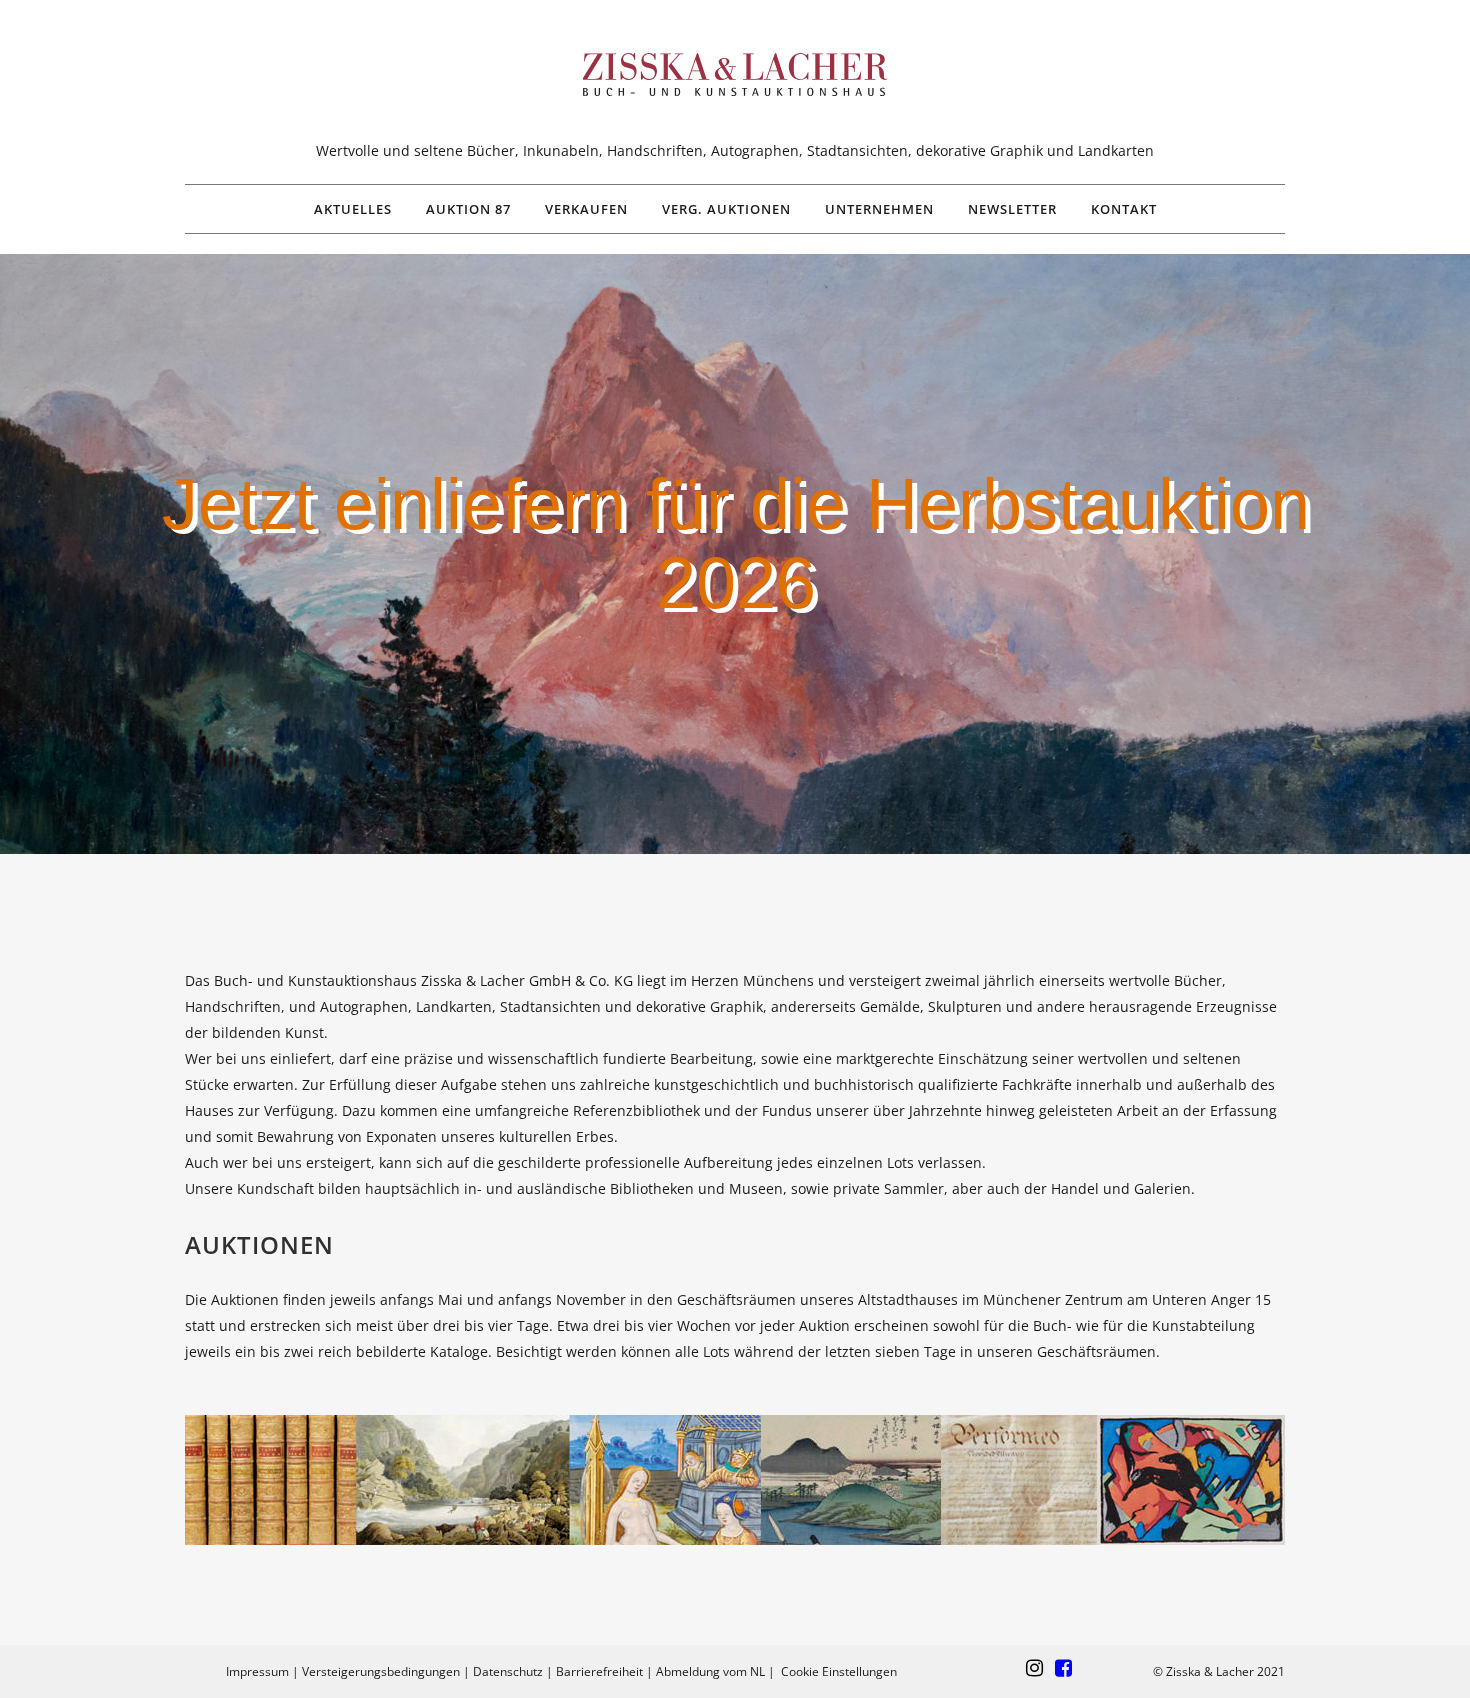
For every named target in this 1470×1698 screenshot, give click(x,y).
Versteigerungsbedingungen (381, 1671)
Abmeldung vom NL (710, 1671)
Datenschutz (508, 1671)
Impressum (257, 1671)
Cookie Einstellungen (839, 1671)
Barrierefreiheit (599, 1671)
